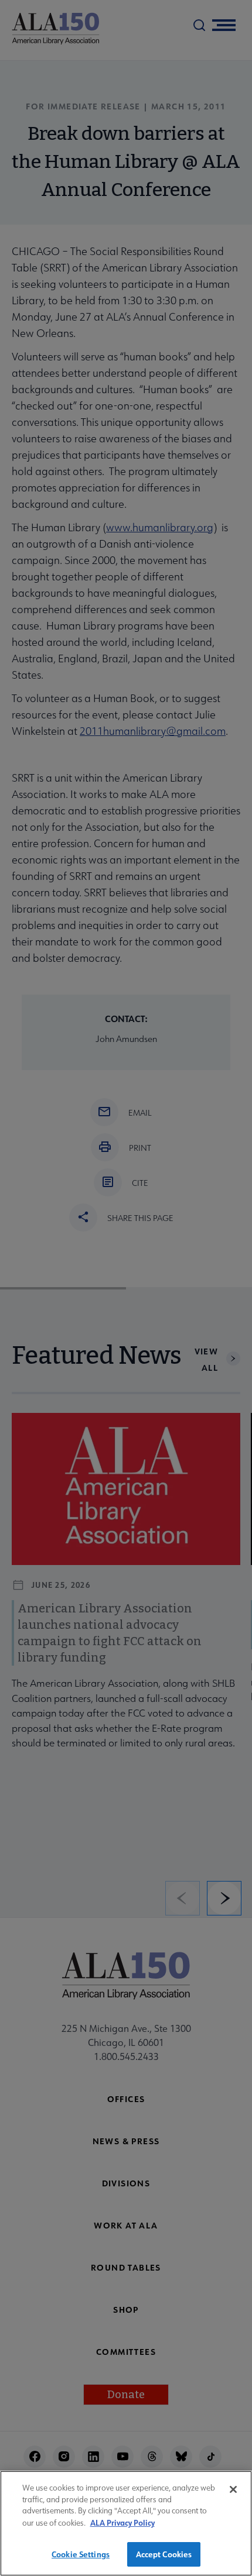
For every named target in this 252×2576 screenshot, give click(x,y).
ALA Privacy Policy (122, 2522)
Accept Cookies (164, 2554)
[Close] (233, 2489)
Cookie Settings (81, 2554)
